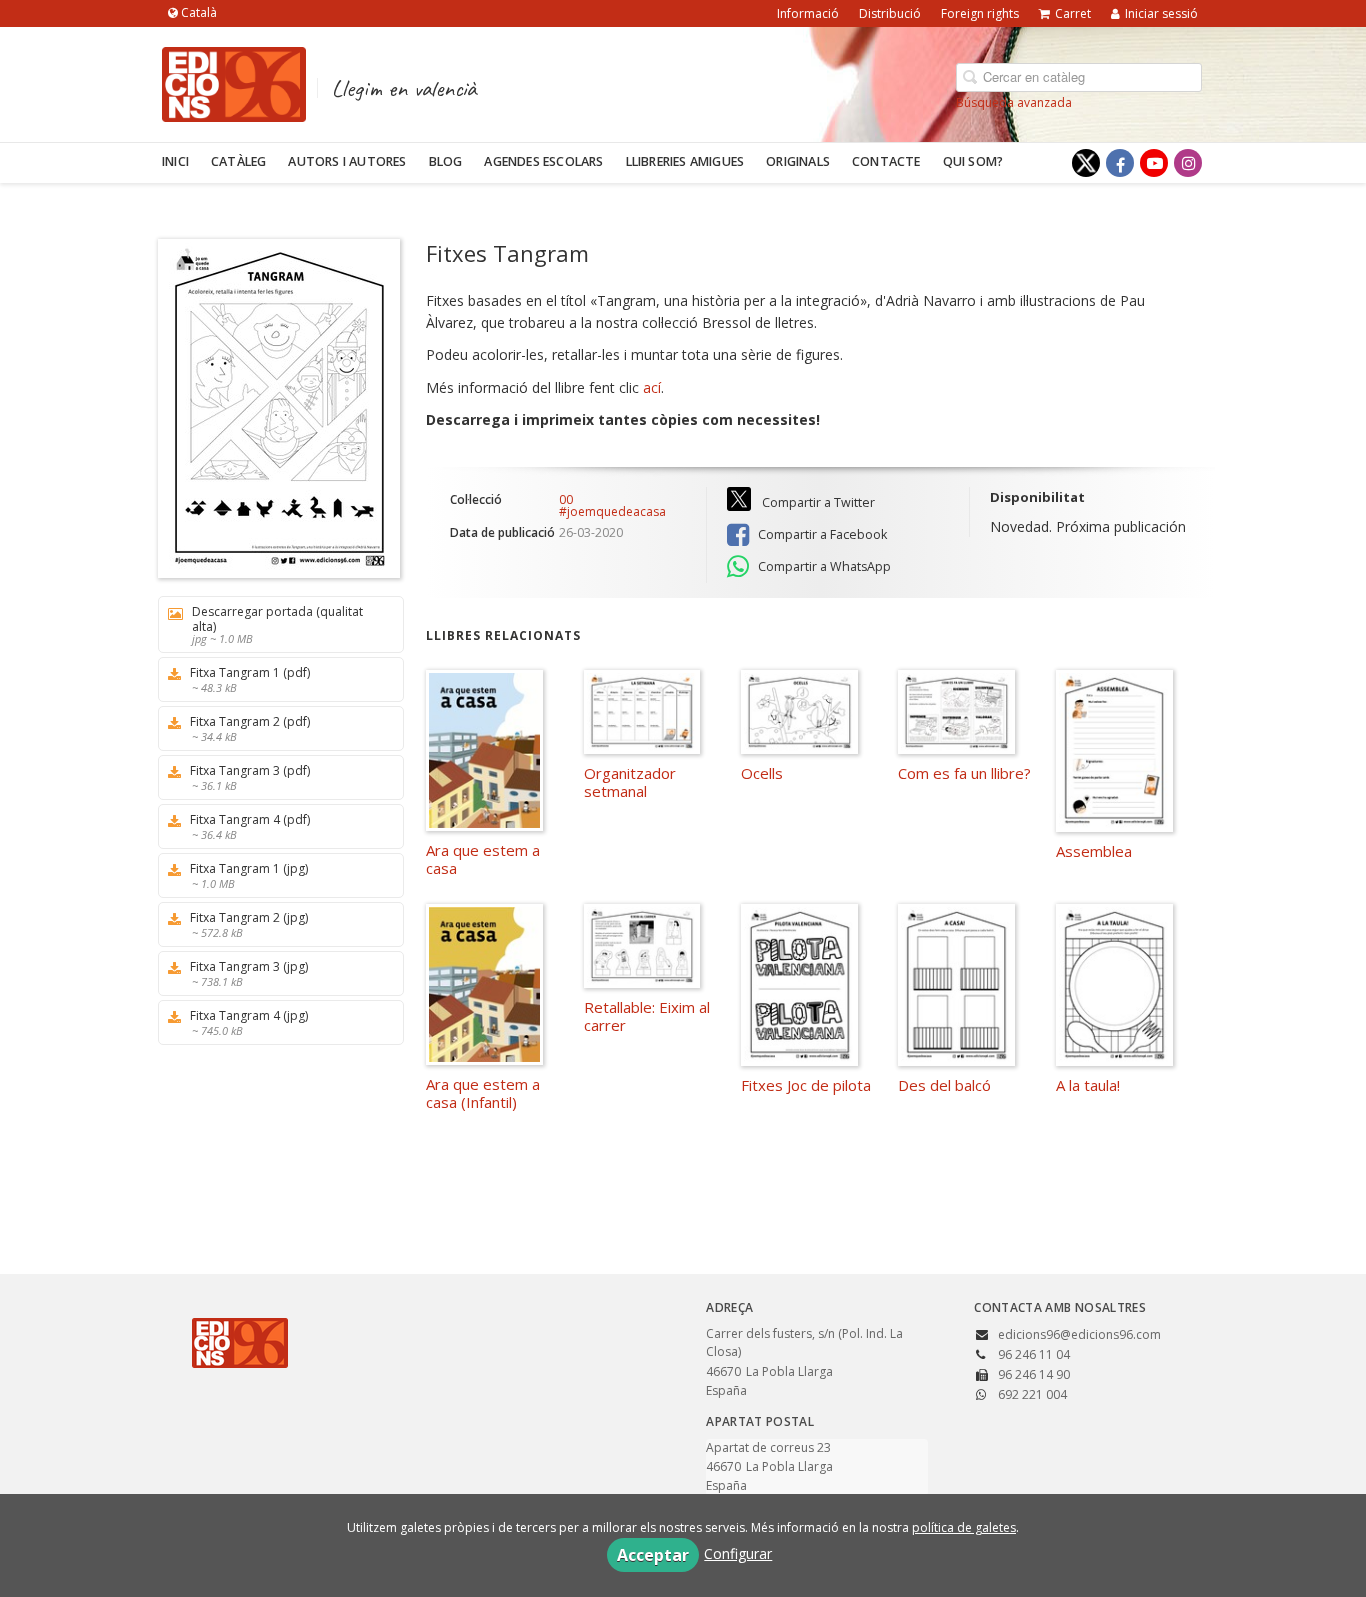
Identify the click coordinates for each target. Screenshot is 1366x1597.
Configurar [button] (738, 1553)
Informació (808, 13)
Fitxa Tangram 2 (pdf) (250, 728)
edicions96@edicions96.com (1079, 1334)
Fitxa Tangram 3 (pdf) (250, 777)
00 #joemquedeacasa (612, 506)
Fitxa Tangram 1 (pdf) (250, 679)
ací (652, 387)
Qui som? (973, 161)
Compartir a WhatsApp (823, 566)
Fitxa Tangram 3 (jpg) (249, 973)
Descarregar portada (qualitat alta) (277, 624)
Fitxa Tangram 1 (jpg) (249, 875)
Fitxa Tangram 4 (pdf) (250, 826)
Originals (798, 161)
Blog (446, 161)
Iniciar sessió (1161, 13)
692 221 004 (1032, 1394)
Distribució (890, 13)
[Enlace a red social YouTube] (1154, 163)
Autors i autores (347, 161)
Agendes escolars (543, 161)
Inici (175, 161)
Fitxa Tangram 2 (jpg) (249, 924)
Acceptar (653, 1555)
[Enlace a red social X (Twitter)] (1086, 163)
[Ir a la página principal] (234, 81)
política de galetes (964, 1527)
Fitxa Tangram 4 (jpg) (249, 1022)
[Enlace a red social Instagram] (1188, 163)
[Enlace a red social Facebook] (1120, 163)
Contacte (886, 161)
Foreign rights (980, 13)
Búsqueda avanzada (1014, 102)
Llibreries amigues (685, 161)
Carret (1073, 13)
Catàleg (238, 161)
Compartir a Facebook (821, 534)
